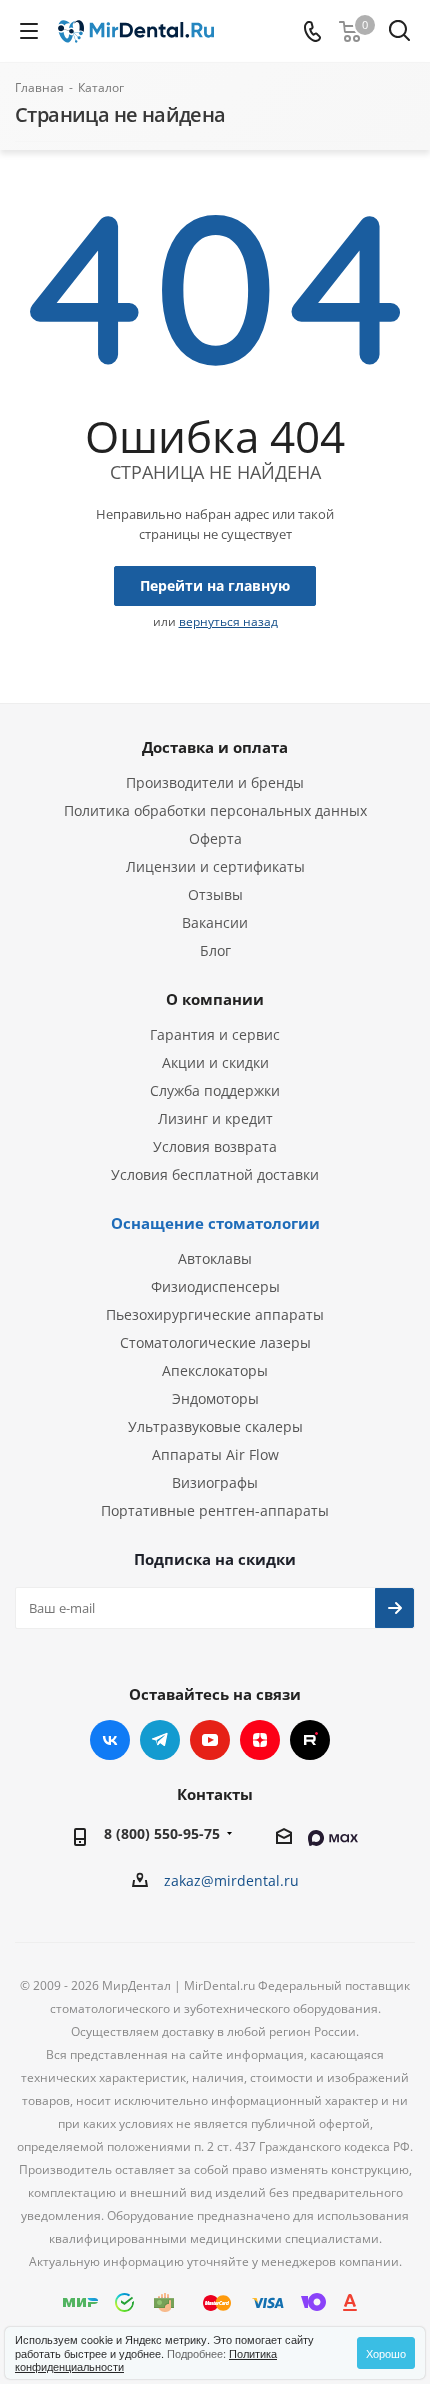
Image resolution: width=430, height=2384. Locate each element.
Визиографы (215, 1482)
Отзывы (215, 894)
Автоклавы (215, 1258)
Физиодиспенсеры (215, 1286)
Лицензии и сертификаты (215, 866)
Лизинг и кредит (215, 1118)
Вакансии (215, 922)
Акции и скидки (215, 1062)
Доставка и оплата (215, 747)
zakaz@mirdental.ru (231, 1880)
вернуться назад (228, 621)
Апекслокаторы (215, 1370)
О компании (215, 999)
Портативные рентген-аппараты (215, 1510)
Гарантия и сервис (215, 1034)
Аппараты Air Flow (215, 1454)
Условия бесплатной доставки (215, 1174)
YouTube (210, 1740)
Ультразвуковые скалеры (215, 1426)
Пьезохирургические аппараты (215, 1314)
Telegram (160, 1740)
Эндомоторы (215, 1398)
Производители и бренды (215, 782)
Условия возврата (215, 1146)
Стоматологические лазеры (215, 1342)
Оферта (215, 838)
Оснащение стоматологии (215, 1223)
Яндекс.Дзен (260, 1740)
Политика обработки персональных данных (215, 810)
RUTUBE (310, 1740)
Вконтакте (110, 1740)
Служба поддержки (215, 1090)
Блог (215, 950)
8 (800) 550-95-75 (162, 1833)
